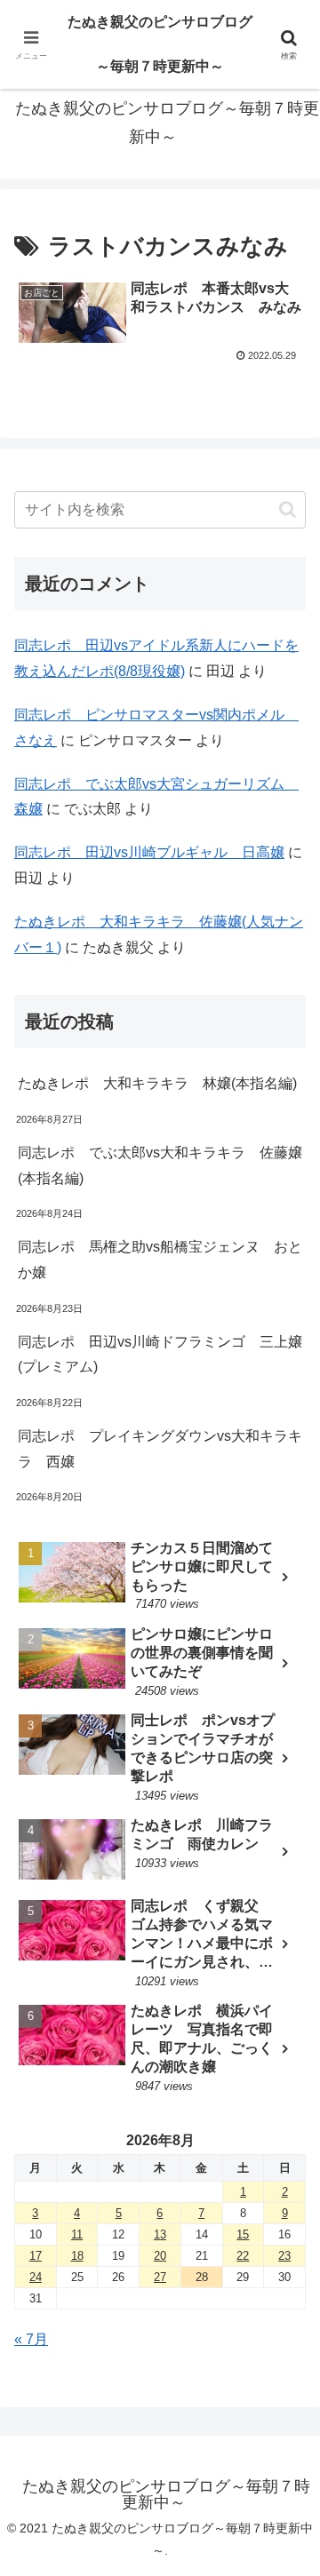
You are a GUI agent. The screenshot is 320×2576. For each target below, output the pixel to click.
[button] (288, 509)
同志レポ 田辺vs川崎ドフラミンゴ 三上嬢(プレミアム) (160, 1355)
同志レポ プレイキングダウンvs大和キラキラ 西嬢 (160, 1449)
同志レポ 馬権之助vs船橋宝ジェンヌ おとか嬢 (160, 1260)
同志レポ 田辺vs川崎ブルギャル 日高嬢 (149, 852)
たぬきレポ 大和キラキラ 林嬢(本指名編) (157, 1083)
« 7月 (31, 2339)
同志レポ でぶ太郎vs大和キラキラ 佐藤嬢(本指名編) (160, 1165)
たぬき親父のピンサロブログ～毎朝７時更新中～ (160, 44)
